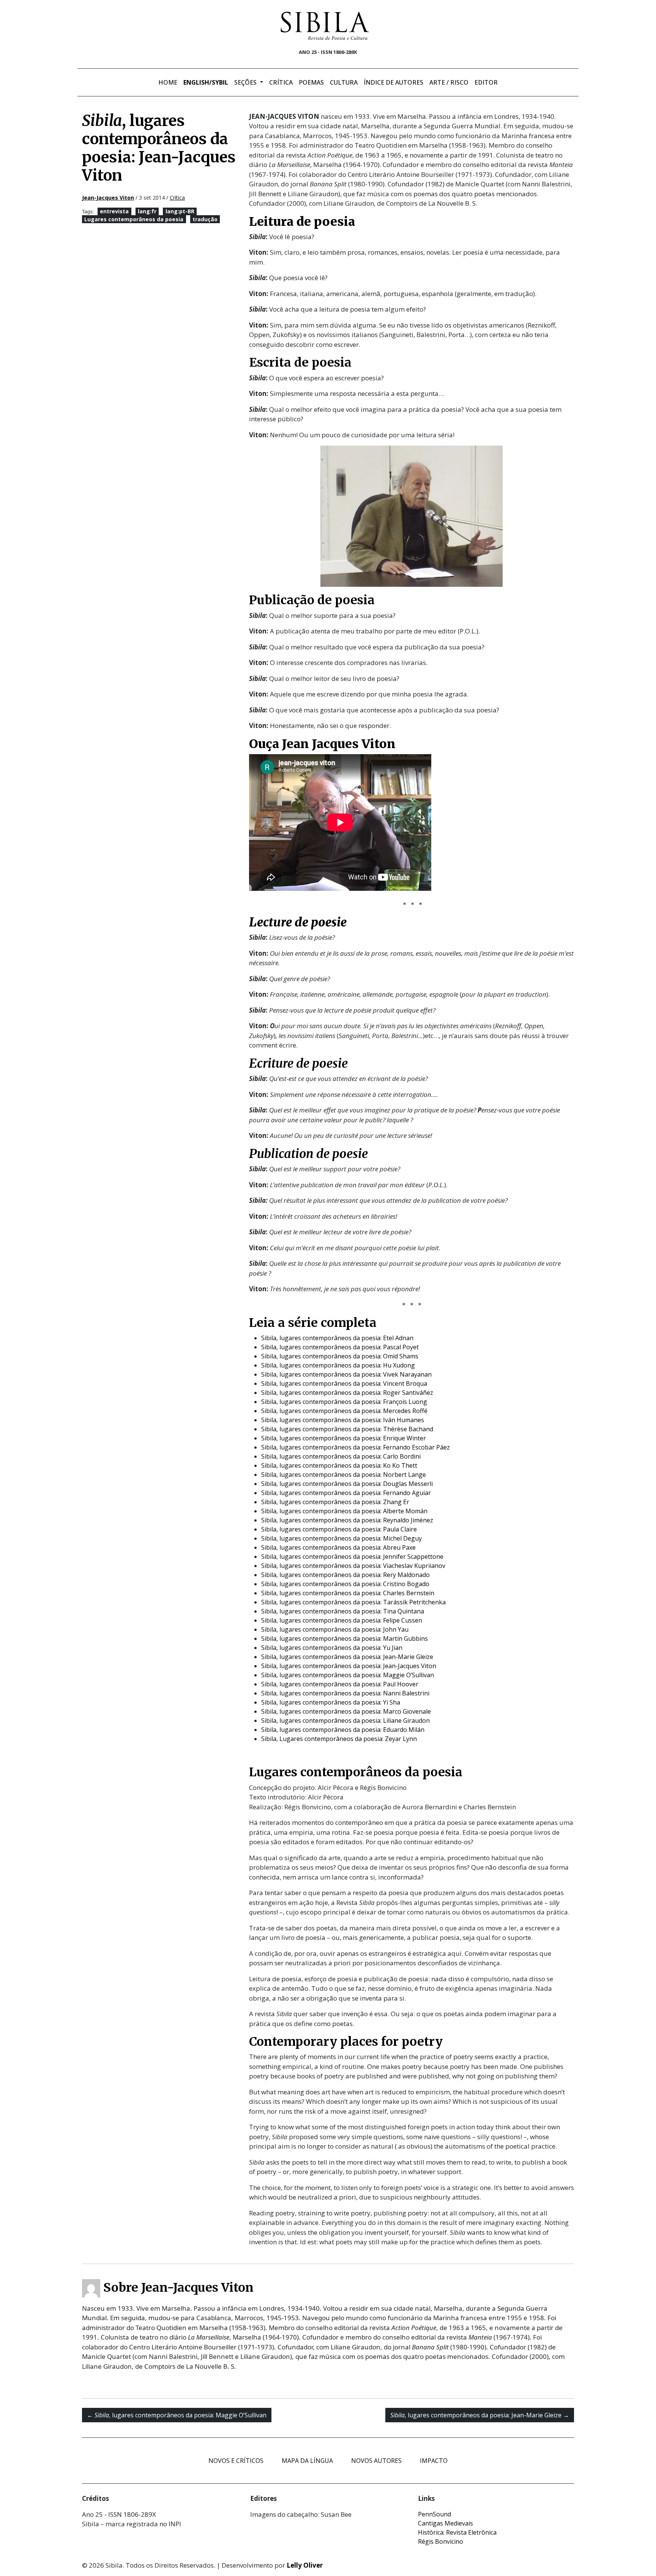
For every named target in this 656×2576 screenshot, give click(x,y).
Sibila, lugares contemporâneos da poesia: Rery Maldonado (345, 1575)
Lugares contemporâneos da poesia (134, 219)
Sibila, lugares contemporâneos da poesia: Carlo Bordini (341, 1456)
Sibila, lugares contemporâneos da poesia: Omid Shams (340, 1356)
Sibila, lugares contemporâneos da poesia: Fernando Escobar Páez (356, 1447)
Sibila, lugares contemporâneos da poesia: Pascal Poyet (340, 1347)
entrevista (114, 211)
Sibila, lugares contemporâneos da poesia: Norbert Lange (344, 1475)
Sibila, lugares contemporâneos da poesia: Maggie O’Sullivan (348, 1675)
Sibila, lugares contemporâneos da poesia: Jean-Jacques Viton (349, 1666)
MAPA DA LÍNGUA (307, 2461)
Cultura (344, 82)
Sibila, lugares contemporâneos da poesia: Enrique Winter (344, 1438)
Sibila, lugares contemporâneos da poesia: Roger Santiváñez (347, 1393)
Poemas (311, 82)
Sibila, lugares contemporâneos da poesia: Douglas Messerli (347, 1484)
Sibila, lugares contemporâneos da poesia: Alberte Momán (344, 1511)
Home (168, 82)
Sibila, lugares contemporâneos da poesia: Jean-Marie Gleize (347, 1657)
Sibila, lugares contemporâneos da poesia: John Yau (335, 1629)
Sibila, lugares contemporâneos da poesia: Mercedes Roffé (344, 1411)
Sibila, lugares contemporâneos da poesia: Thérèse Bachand (347, 1429)
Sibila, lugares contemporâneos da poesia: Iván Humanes (343, 1420)
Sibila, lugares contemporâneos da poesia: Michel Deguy (341, 1538)
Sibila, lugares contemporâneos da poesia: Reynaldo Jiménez (347, 1520)
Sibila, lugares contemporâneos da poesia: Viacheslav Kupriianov (353, 1566)
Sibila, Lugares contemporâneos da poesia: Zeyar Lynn (339, 1739)
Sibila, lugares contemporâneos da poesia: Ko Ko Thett (339, 1465)
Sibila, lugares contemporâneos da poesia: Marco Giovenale (346, 1711)
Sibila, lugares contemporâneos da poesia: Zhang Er (335, 1502)
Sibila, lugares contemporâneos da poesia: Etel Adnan (337, 1338)
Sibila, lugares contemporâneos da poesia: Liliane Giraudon (345, 1720)
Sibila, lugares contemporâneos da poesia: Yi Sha (331, 1702)
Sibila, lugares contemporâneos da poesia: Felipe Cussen (342, 1620)
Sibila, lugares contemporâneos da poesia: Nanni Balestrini (345, 1693)
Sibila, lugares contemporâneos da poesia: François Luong (344, 1402)
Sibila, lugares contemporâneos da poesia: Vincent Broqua (344, 1383)
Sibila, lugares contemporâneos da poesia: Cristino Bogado (345, 1584)
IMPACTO (434, 2461)
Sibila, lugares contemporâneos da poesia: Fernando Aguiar (346, 1493)
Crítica (281, 82)
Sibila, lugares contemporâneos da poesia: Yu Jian (332, 1648)
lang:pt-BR (180, 211)
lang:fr (147, 211)
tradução (205, 219)
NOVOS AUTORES (376, 2461)
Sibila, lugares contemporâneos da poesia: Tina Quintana (343, 1611)
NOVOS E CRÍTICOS (236, 2461)
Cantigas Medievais (445, 2523)
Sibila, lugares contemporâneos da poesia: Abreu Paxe (338, 1547)
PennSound (434, 2514)
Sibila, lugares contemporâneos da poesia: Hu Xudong (338, 1365)
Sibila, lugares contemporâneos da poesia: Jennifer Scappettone (352, 1557)
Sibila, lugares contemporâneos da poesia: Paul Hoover (340, 1684)
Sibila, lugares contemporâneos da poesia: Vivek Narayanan (346, 1374)
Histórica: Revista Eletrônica (457, 2532)
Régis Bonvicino (441, 2541)
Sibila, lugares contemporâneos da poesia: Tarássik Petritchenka (353, 1602)
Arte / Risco (449, 82)
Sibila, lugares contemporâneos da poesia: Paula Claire (339, 1529)
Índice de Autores (393, 82)
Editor (486, 82)
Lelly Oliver (305, 2565)
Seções (246, 82)
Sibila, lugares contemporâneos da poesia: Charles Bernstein (348, 1593)
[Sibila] (325, 26)
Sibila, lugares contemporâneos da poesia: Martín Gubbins (345, 1639)
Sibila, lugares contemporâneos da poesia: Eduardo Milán (343, 1730)
